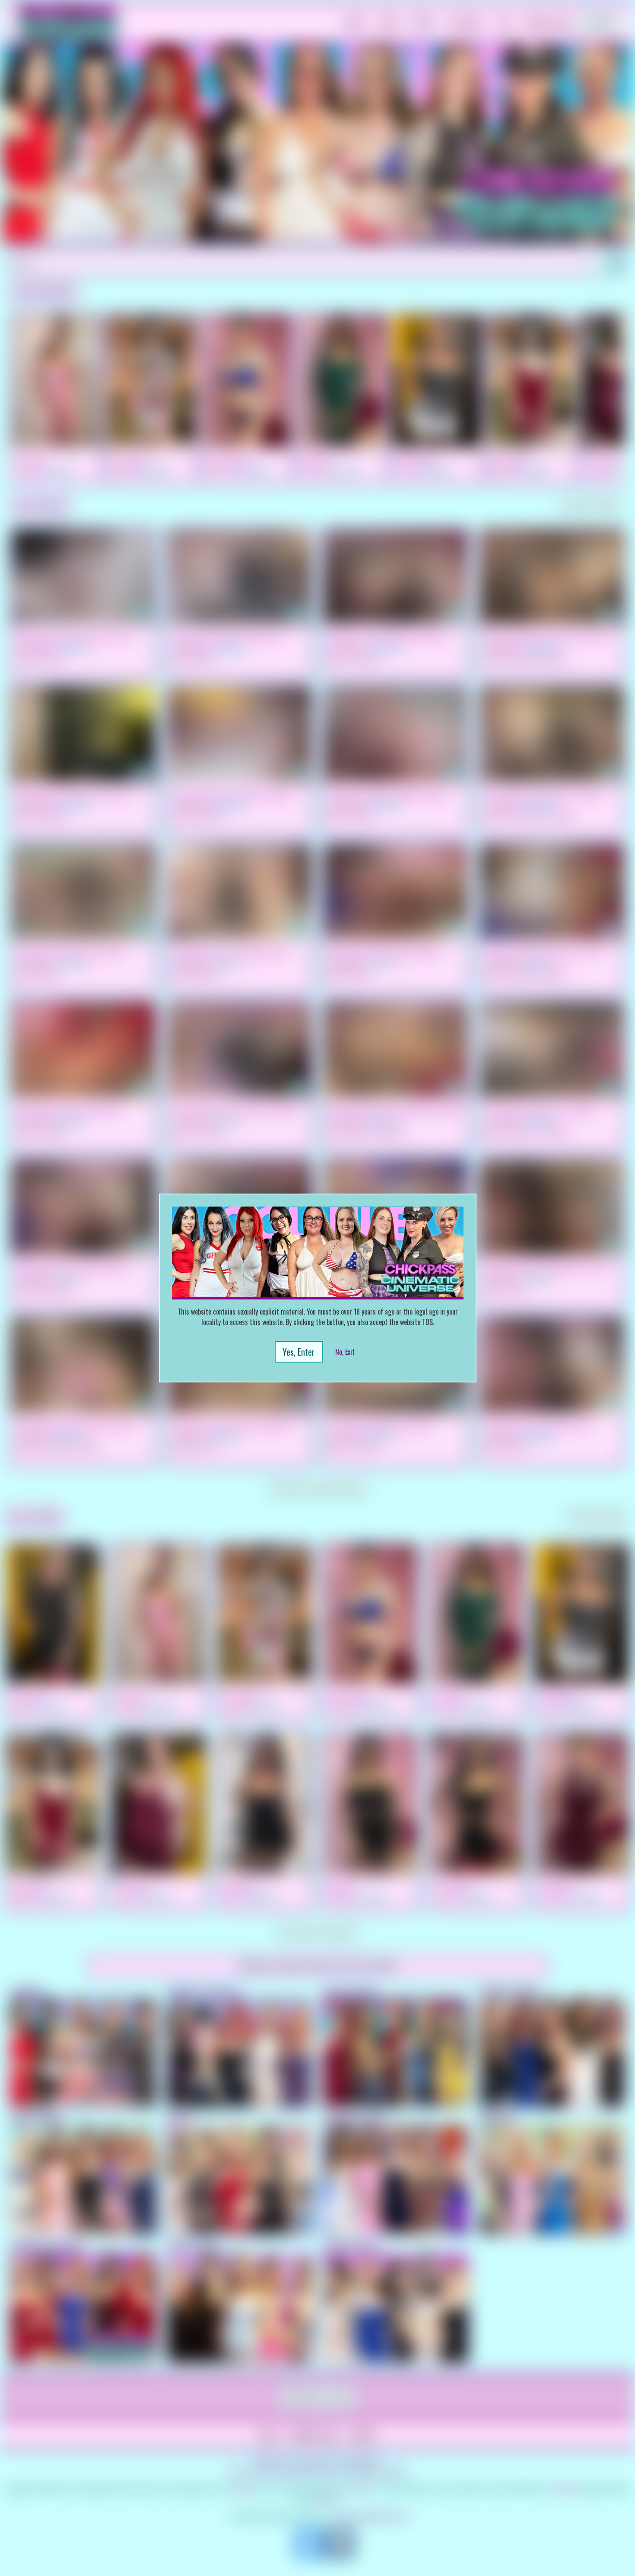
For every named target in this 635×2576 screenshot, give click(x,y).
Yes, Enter (299, 1352)
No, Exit (345, 1352)
